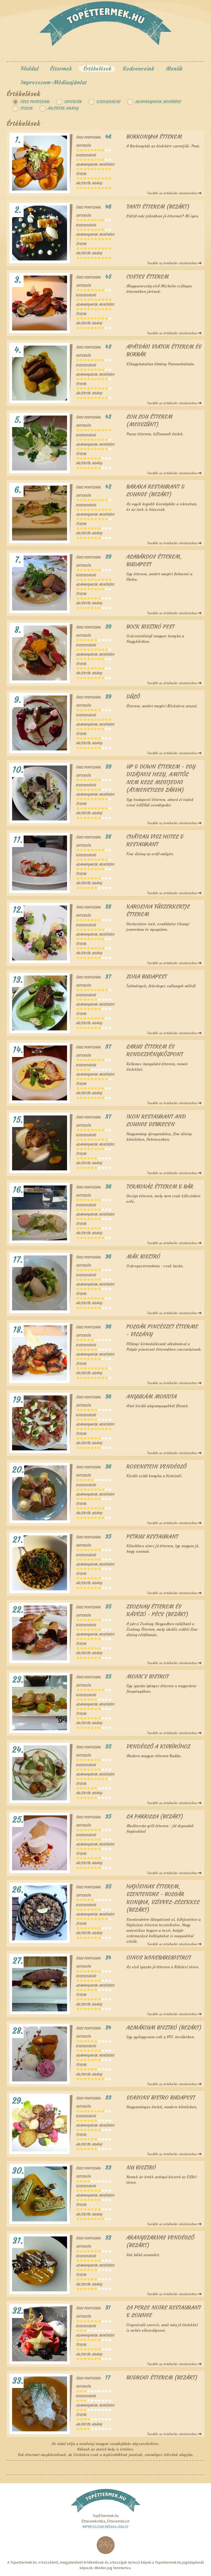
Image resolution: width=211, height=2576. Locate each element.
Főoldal (30, 68)
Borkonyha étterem (154, 137)
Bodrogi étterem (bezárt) (162, 2377)
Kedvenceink (138, 68)
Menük (174, 68)
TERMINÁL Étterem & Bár (160, 1186)
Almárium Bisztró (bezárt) (164, 2027)
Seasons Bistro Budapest (161, 2097)
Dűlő (133, 696)
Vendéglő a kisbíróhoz (158, 1746)
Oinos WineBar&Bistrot (159, 1957)
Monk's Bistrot (148, 1676)
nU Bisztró (141, 2167)
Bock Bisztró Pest (150, 627)
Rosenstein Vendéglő (156, 1466)
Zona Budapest (147, 976)
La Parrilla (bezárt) (155, 1816)
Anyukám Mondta (152, 1396)
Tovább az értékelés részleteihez (173, 193)
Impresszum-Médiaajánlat (54, 82)
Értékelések (97, 68)
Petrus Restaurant (152, 1536)
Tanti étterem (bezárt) (158, 207)
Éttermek (61, 68)
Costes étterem (148, 277)
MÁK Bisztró (143, 1256)
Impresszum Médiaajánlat (105, 2527)
